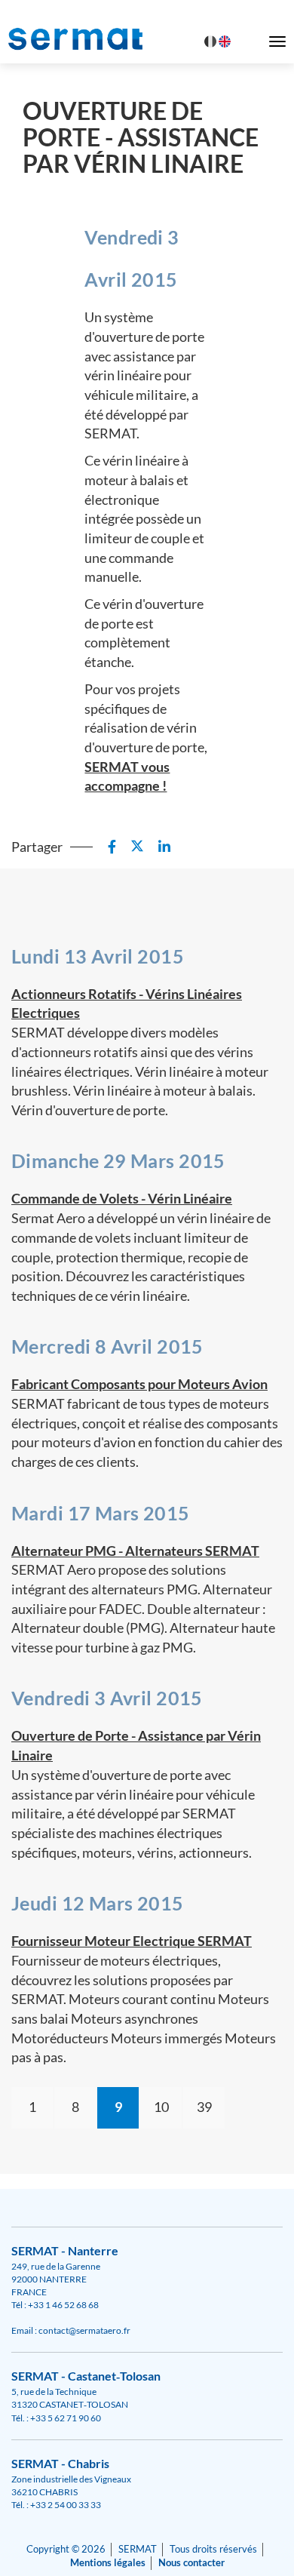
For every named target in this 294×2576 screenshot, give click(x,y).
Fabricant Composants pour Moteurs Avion (139, 1384)
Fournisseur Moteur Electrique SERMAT (132, 1941)
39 (204, 2107)
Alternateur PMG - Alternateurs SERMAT (135, 1551)
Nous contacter (191, 2563)
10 (161, 2107)
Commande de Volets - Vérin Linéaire (122, 1198)
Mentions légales (108, 2563)
